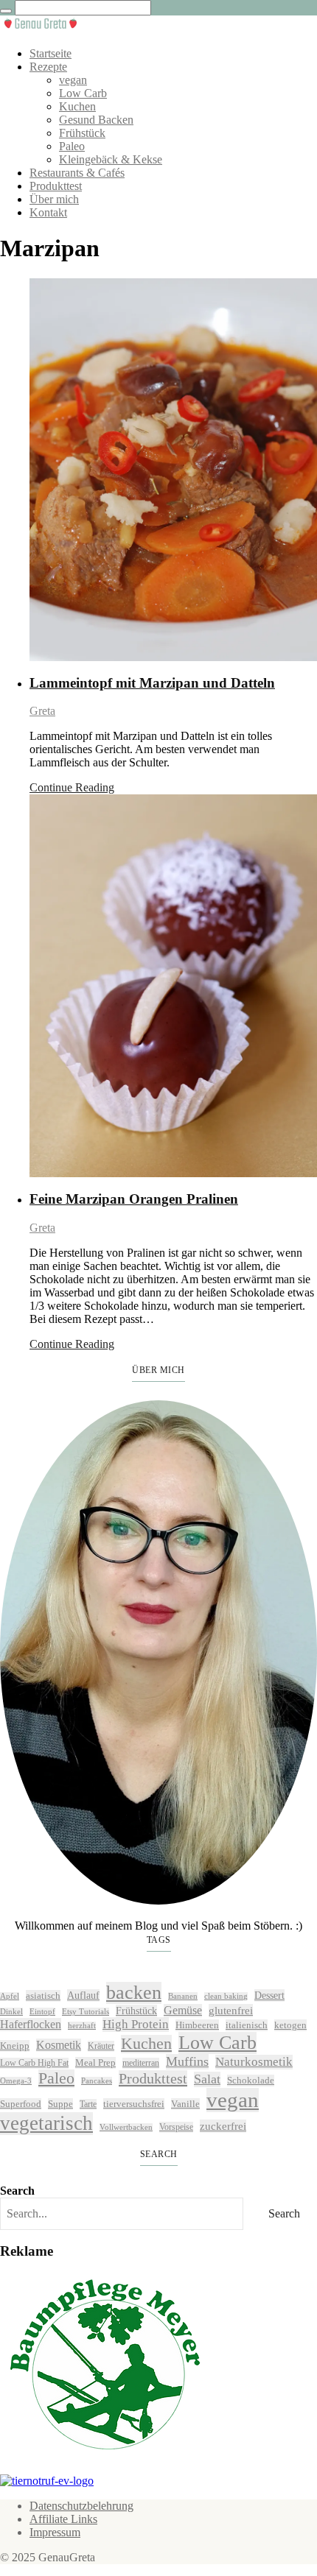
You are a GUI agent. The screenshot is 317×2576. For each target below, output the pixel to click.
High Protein (136, 2024)
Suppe (60, 2104)
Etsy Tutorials (86, 2012)
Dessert (269, 1995)
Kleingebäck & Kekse (111, 159)
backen (134, 1993)
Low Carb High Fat (34, 2063)
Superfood (21, 2104)
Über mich (54, 199)
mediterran (141, 2063)
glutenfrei (231, 2010)
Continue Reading (72, 787)
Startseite (50, 53)
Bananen (183, 1996)
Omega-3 (16, 2081)
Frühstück (82, 133)
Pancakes (97, 2081)
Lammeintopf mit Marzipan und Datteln (152, 683)
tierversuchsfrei (134, 2104)
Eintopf (42, 2012)
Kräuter (101, 2046)
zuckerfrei (223, 2126)
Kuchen (77, 106)
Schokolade (251, 2080)
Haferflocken (31, 2024)
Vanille (185, 2104)
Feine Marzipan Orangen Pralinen (134, 1199)
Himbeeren (197, 2025)
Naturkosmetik (254, 2062)
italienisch (247, 2025)
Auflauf (83, 1995)
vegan (73, 80)
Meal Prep (95, 2062)
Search (17, 2191)
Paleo (72, 146)
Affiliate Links (63, 2519)
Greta (42, 711)
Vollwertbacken (126, 2127)
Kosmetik (59, 2045)
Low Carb (83, 93)
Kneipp (15, 2046)
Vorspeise (176, 2127)
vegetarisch (46, 2123)
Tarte (88, 2104)
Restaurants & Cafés (77, 173)
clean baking (226, 1996)
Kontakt (48, 212)
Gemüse (183, 2010)
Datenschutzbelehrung (81, 2506)
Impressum (55, 2532)
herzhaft (82, 2026)
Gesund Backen (96, 120)
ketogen (290, 2025)
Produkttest (56, 186)
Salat (207, 2079)
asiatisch (43, 1995)
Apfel (10, 1996)
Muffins (187, 2061)
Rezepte (48, 67)
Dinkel (11, 2012)
